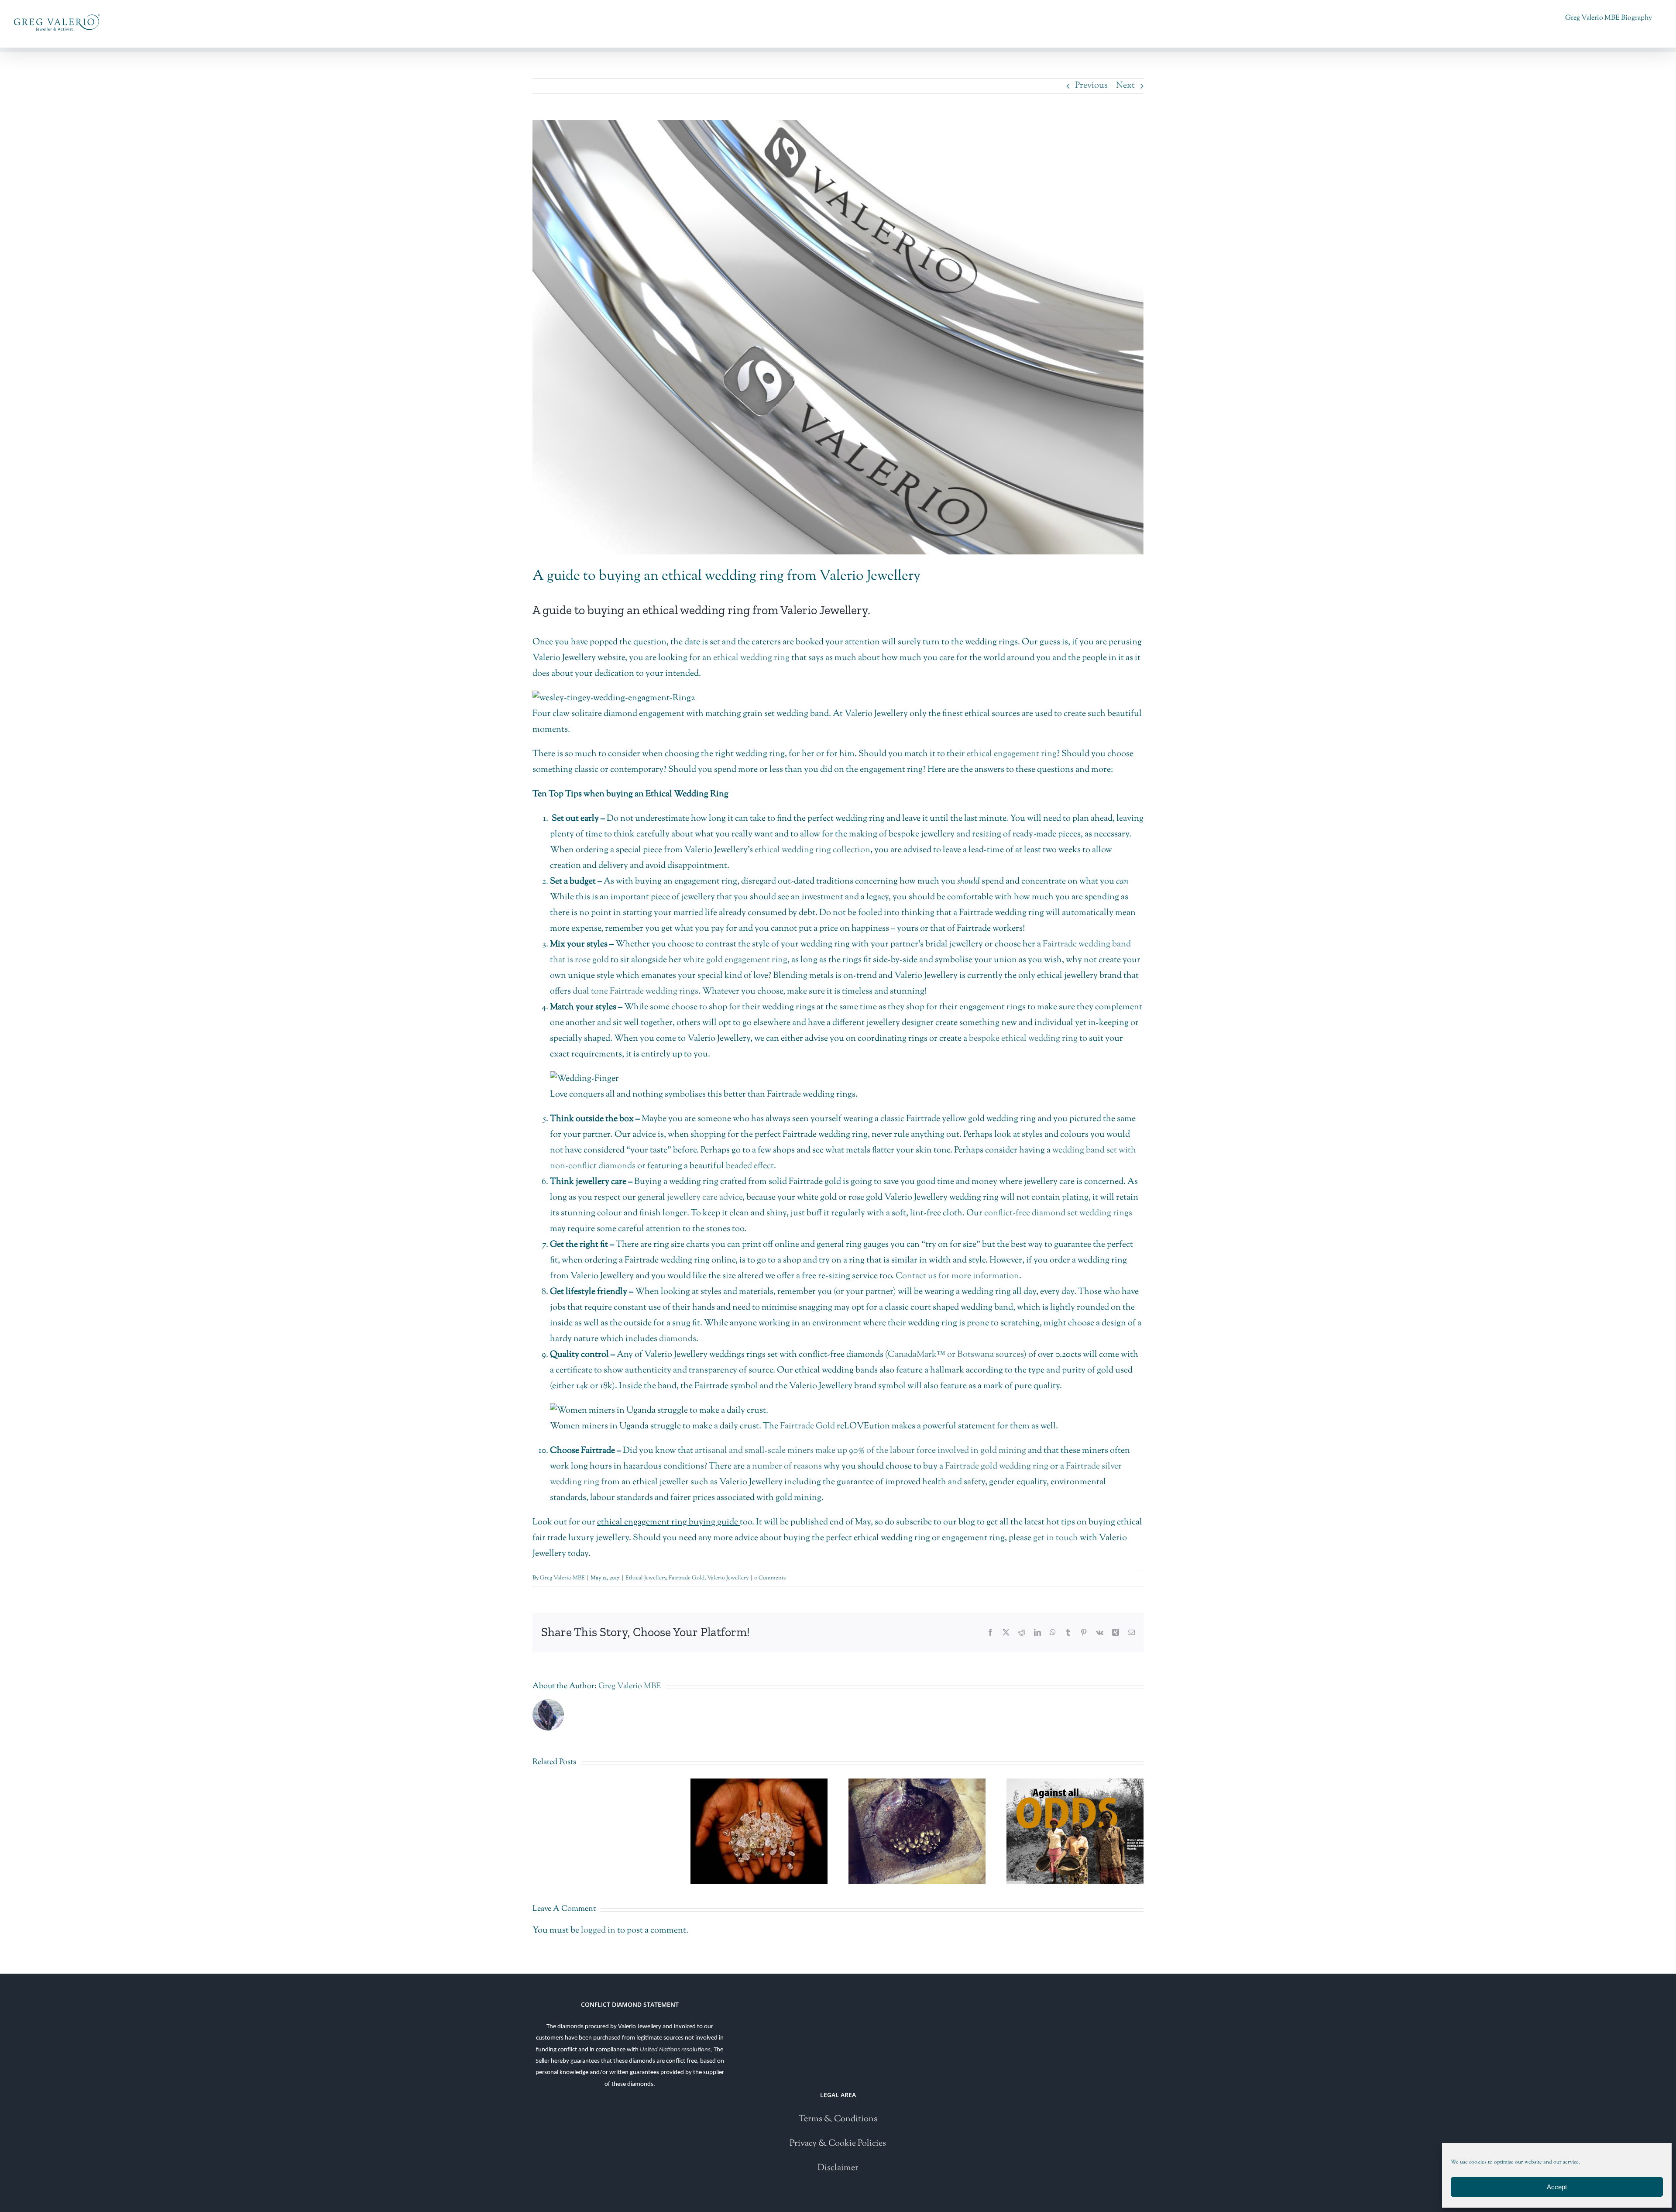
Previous (1091, 86)
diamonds (678, 1339)
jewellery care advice (705, 1198)
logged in (598, 1931)
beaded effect (750, 1166)
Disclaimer (838, 2168)
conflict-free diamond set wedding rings (1058, 1213)
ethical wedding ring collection (812, 850)
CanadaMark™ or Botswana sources (956, 1355)
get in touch (1056, 1538)
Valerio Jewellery (728, 1578)
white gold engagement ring (735, 960)
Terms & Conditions (838, 2119)
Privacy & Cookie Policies (838, 2144)
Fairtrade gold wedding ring (997, 1467)
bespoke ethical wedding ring (1023, 1039)
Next (1125, 86)
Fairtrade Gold (807, 1426)
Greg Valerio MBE (562, 1578)
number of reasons (787, 1467)
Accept (1557, 2187)
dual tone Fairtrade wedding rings (635, 992)
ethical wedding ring (751, 658)
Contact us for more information (957, 1276)
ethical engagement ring (1012, 754)
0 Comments (770, 1578)
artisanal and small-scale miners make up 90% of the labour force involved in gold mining (860, 1451)
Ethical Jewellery (646, 1578)
